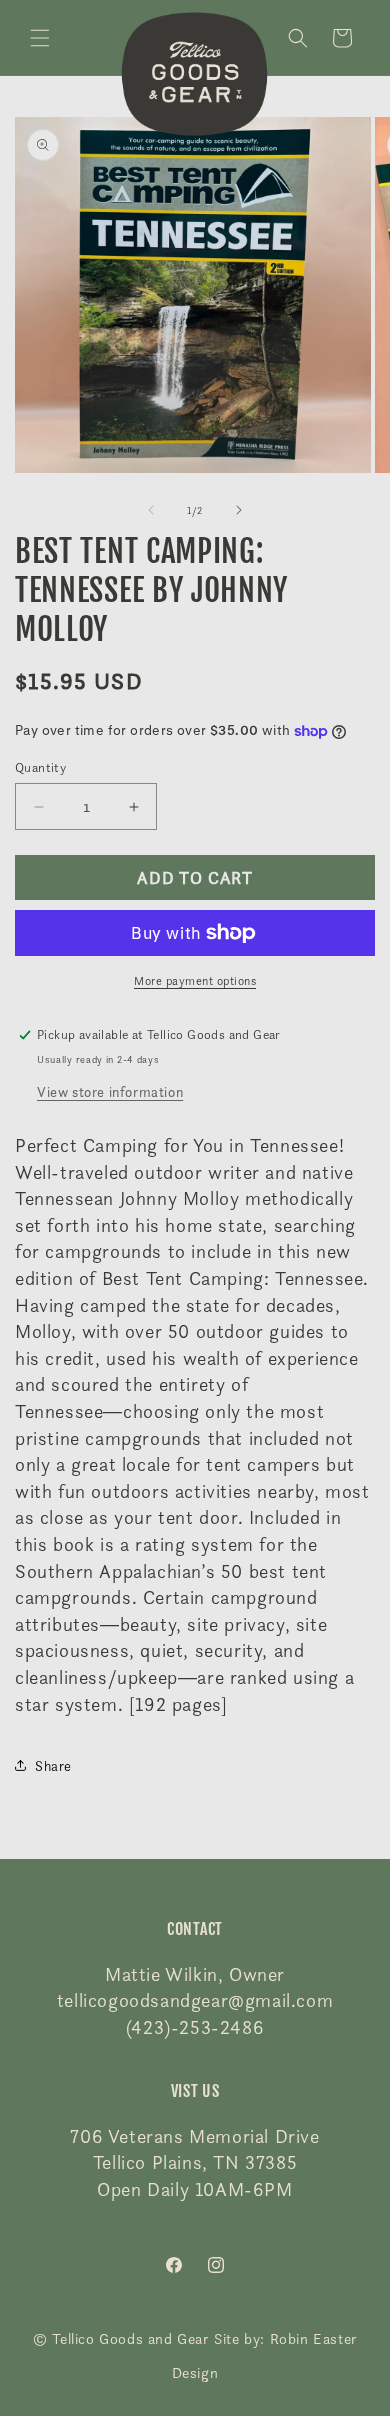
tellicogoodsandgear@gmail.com (195, 2000)
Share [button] (53, 1765)
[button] (40, 38)
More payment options (195, 980)
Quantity (40, 767)
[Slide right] (239, 510)
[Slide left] (151, 510)
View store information (110, 1091)
